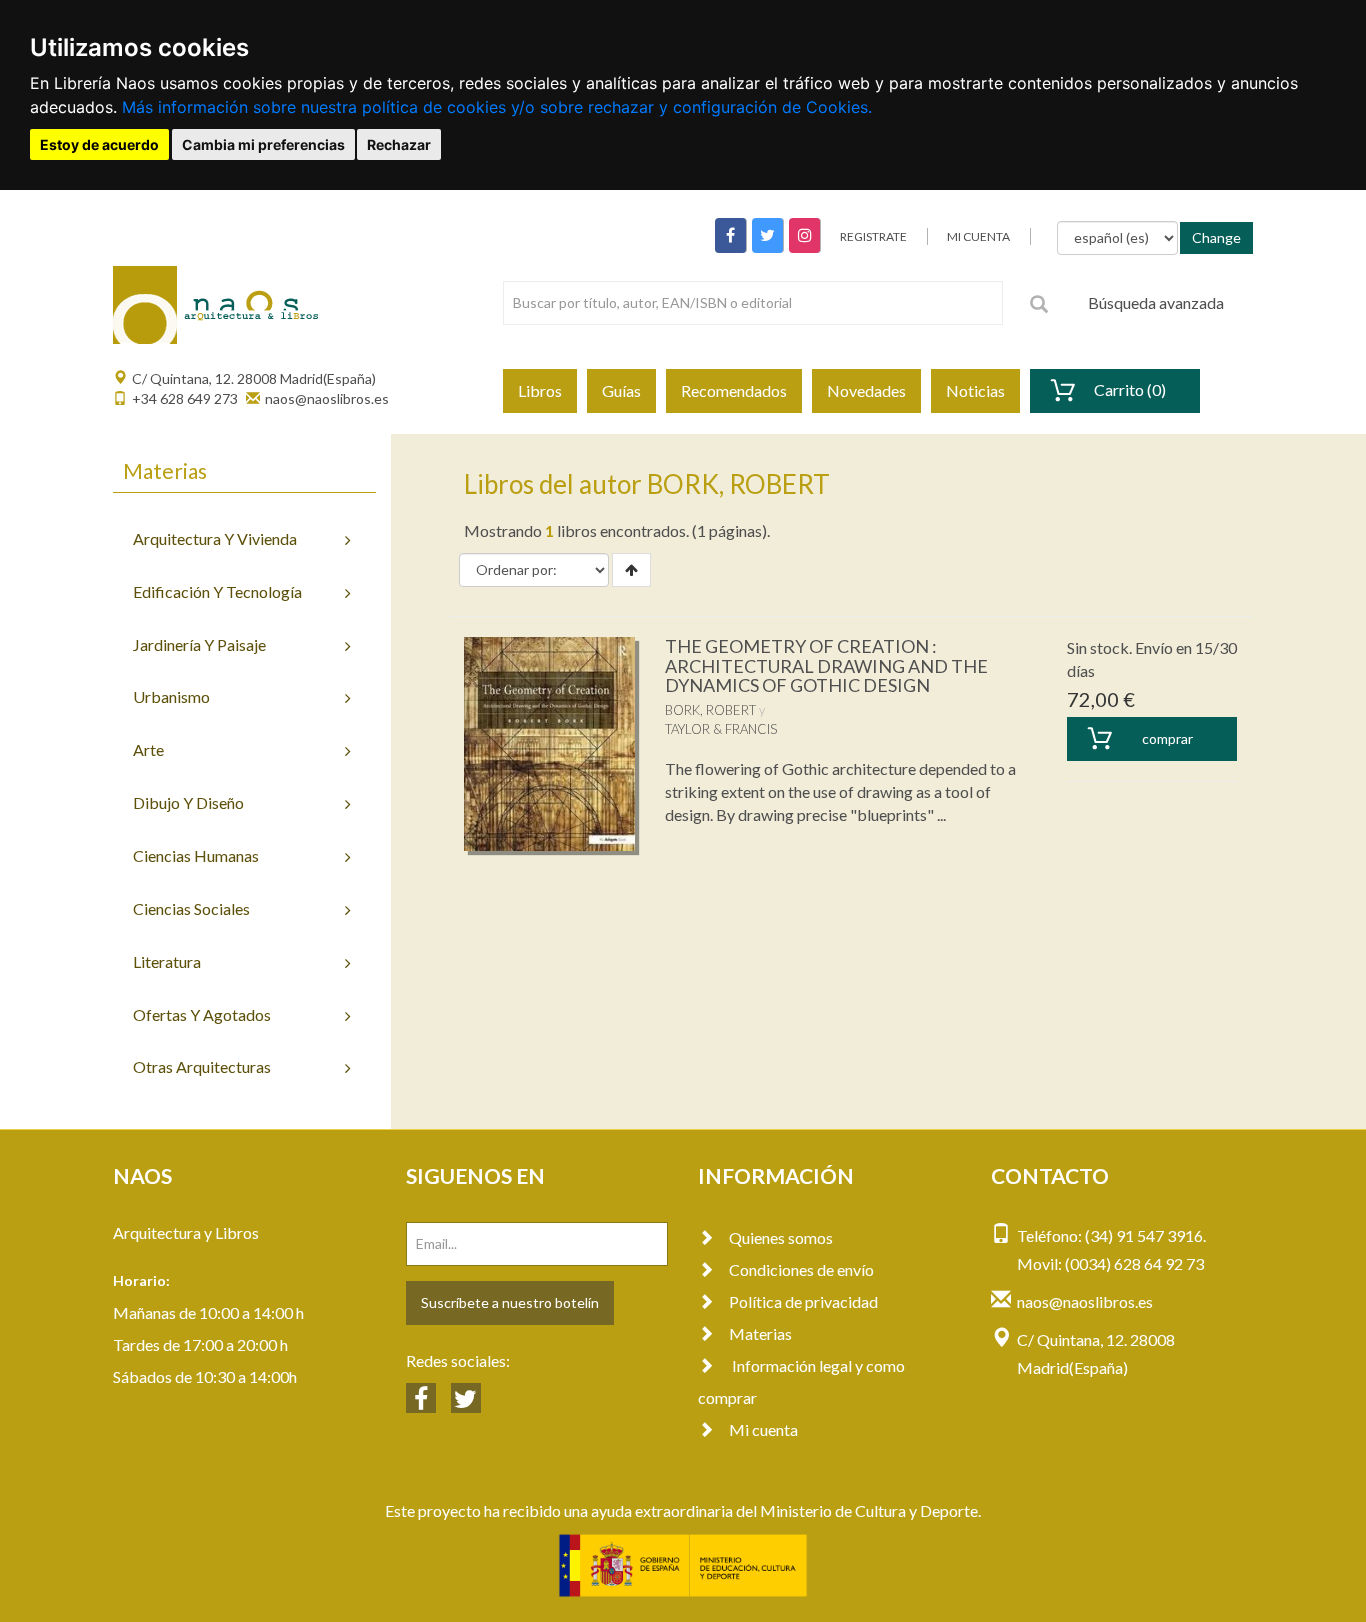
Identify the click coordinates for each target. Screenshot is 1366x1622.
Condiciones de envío (801, 1269)
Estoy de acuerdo (99, 144)
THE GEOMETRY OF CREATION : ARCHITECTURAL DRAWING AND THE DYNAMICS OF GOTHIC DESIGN (826, 666)
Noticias (975, 390)
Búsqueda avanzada (1156, 302)
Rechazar (399, 144)
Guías (621, 390)
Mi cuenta (763, 1429)
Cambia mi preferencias (263, 144)
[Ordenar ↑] (631, 570)
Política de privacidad (803, 1301)
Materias (760, 1333)
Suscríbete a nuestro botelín (510, 1302)
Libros (540, 390)
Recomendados (734, 390)
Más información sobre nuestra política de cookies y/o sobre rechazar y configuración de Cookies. (497, 107)
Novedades (866, 390)
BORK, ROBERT (710, 710)
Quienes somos (781, 1237)
